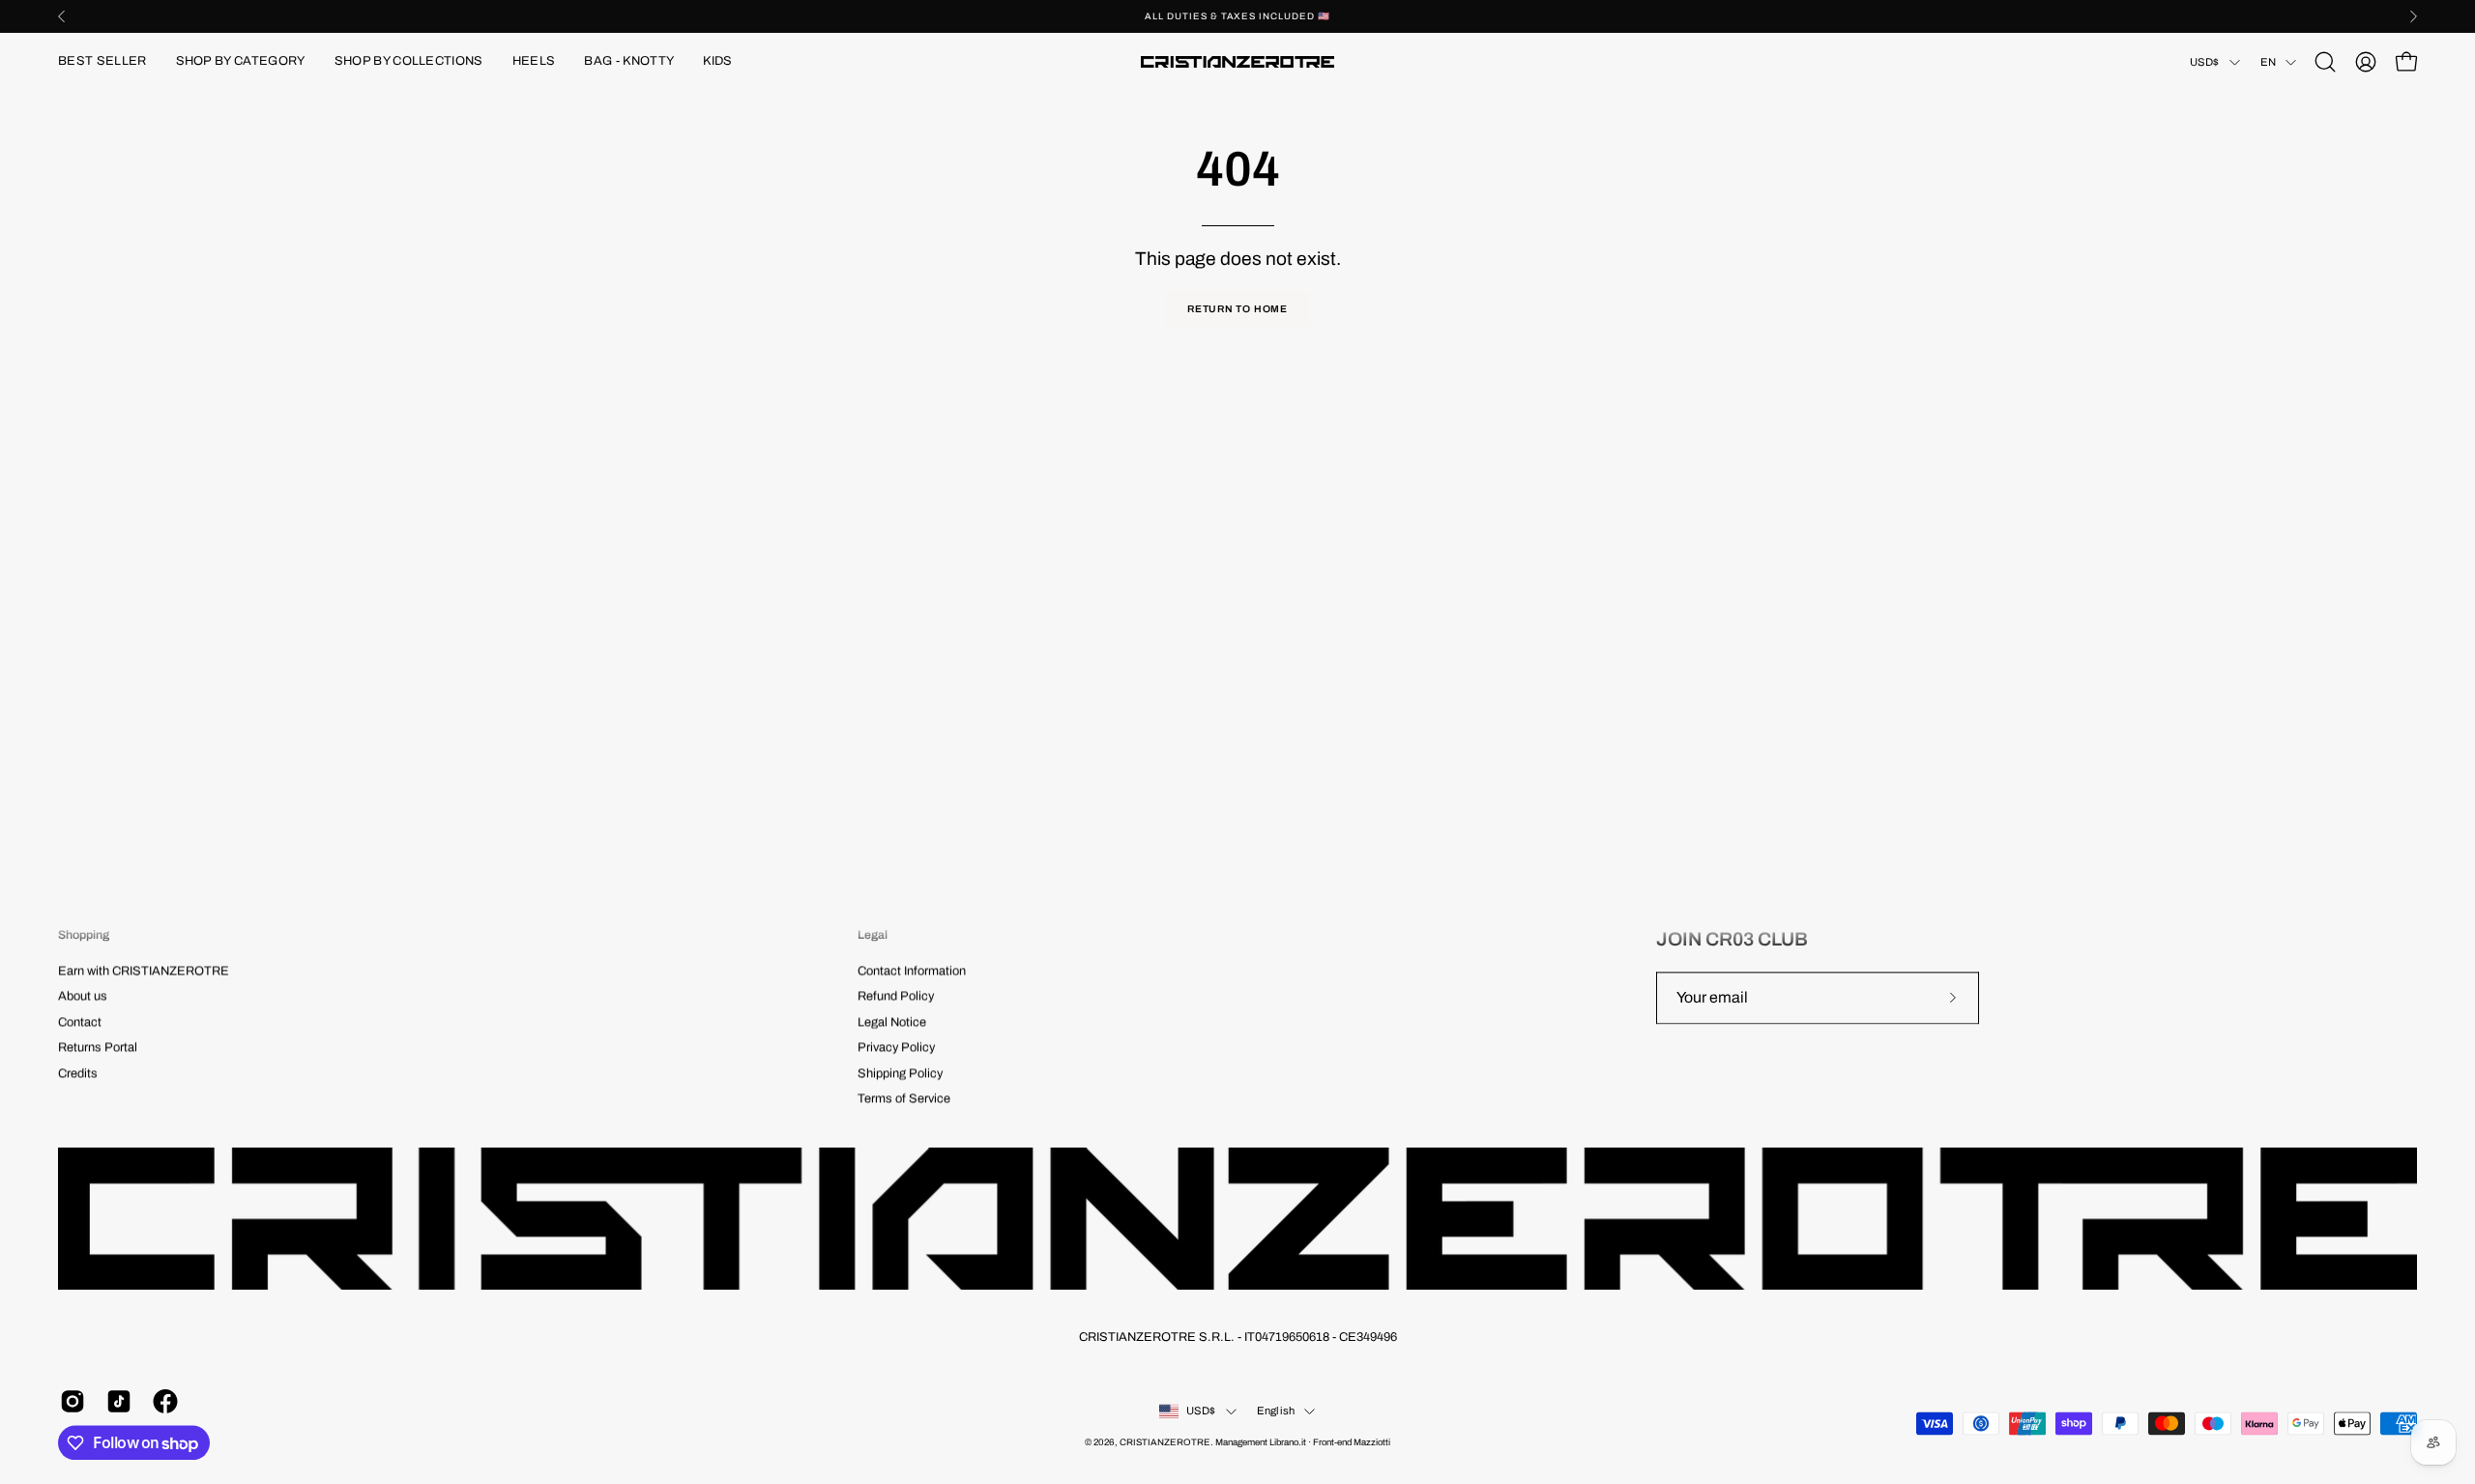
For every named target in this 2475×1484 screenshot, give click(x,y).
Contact (80, 1023)
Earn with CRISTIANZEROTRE (144, 972)
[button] (241, 62)
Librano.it (1288, 1443)
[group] (1237, 16)
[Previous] (62, 16)
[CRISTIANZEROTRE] (1237, 62)
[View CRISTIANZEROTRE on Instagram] (69, 1402)
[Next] (2413, 16)
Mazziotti (1372, 1443)
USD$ (2205, 62)
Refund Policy (896, 997)
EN (2268, 62)
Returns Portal (98, 1048)
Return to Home (1237, 309)
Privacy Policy (896, 1048)
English (1276, 1411)
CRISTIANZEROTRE (1165, 1443)
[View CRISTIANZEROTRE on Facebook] (161, 1402)
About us (83, 997)
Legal (873, 935)
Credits (78, 1073)
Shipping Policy (900, 1073)
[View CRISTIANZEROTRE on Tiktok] (115, 1402)
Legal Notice (892, 1023)
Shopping (84, 935)
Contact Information (912, 972)
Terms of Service (904, 1099)
